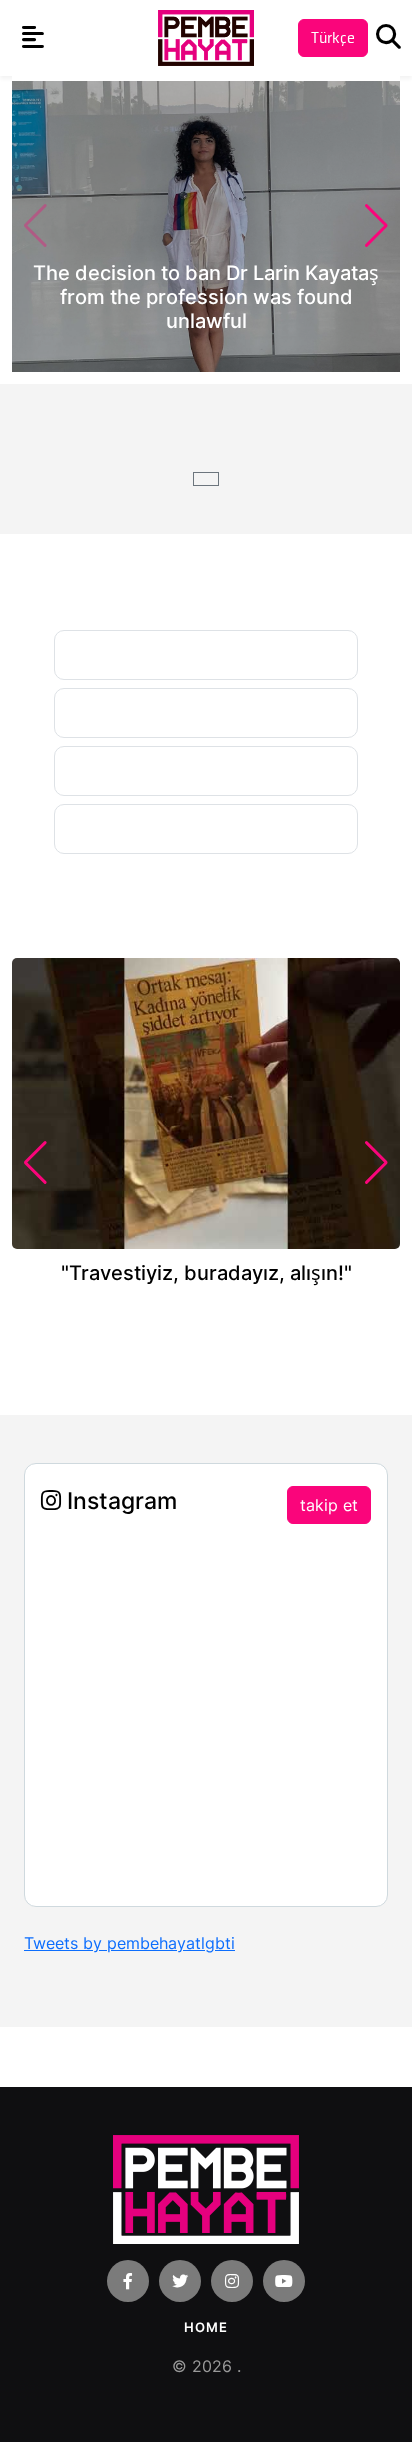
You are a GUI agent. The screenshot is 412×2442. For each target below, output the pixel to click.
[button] (376, 226)
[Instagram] (232, 2281)
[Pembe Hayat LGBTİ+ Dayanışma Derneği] (206, 36)
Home (206, 2327)
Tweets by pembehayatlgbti (129, 1943)
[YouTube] (284, 2281)
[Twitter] (180, 2281)
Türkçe (333, 37)
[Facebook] (128, 2281)
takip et (329, 1505)
